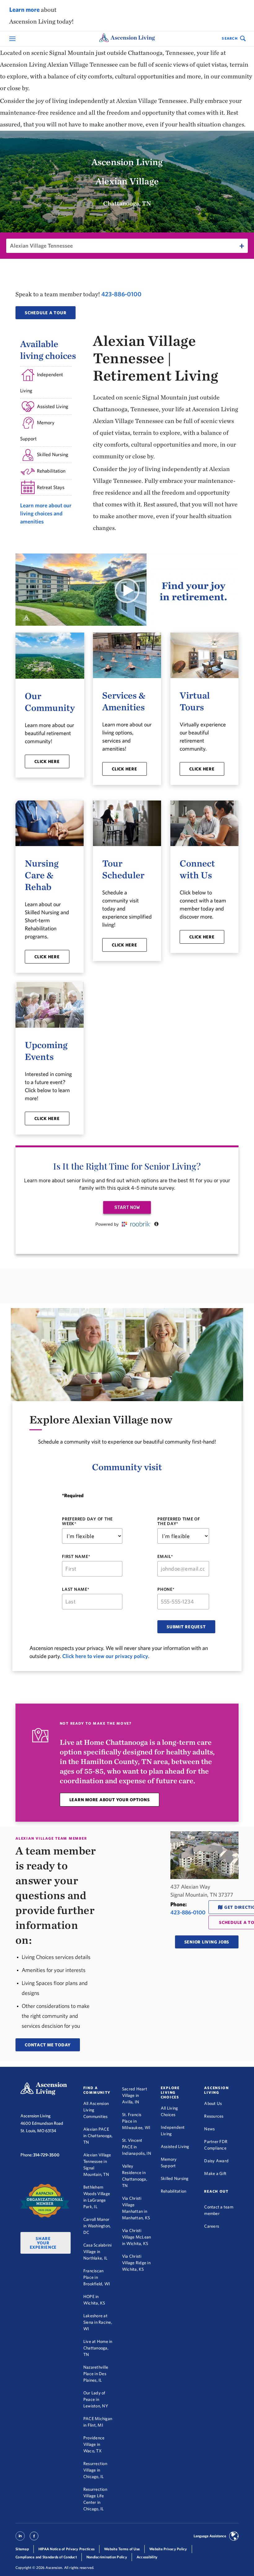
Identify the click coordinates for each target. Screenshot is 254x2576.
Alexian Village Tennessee (41, 246)
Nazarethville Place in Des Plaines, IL (96, 2374)
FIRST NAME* (76, 1557)
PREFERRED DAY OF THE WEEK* (87, 1521)
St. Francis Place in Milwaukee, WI (136, 2121)
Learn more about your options (110, 1800)
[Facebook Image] (34, 2539)
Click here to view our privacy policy (105, 1656)
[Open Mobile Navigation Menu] (13, 39)
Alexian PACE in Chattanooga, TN (98, 2136)
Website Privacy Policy (168, 2549)
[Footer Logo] (44, 2089)
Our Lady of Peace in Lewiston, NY (96, 2399)
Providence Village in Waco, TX (94, 2444)
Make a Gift (215, 2173)
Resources (214, 2116)
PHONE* (166, 1589)
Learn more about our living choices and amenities (46, 513)
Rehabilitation (174, 2191)
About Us (213, 2103)
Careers (212, 2226)
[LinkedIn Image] (20, 2539)
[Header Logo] (127, 39)
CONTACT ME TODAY (48, 2045)
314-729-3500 (46, 2155)
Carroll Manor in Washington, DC (97, 2226)
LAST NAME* (76, 1589)
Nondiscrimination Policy (107, 2557)
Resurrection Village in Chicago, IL (95, 2470)
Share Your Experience (43, 2243)
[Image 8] (45, 2201)
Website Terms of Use (122, 2549)
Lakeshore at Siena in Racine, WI (98, 2322)
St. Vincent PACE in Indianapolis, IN (137, 2147)
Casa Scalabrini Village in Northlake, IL (98, 2252)
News (209, 2129)
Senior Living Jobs (207, 1942)
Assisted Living (175, 2146)
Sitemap (22, 2549)
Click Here (47, 761)
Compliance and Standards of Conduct (46, 2557)
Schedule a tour (46, 313)
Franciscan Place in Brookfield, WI (97, 2277)
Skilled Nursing (175, 2178)
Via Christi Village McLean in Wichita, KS (137, 2237)
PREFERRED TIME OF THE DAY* (179, 1521)
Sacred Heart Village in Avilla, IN (135, 2095)
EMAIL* (165, 1557)
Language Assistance (210, 2536)
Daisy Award (216, 2161)
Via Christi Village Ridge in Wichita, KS (136, 2263)
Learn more (24, 9)
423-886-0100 (121, 294)
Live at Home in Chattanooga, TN (98, 2348)
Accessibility (147, 2557)
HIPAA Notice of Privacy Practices (66, 2549)
